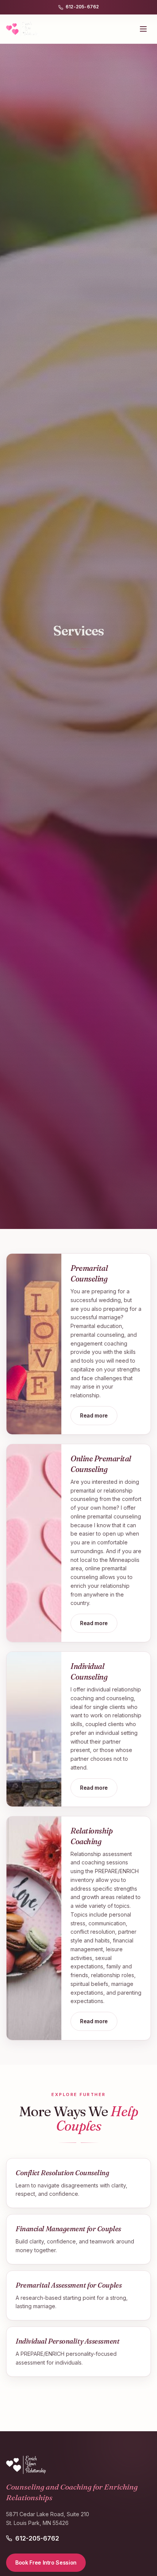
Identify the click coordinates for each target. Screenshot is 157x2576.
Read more (94, 1415)
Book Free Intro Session (46, 2562)
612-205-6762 (82, 7)
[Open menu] (143, 29)
